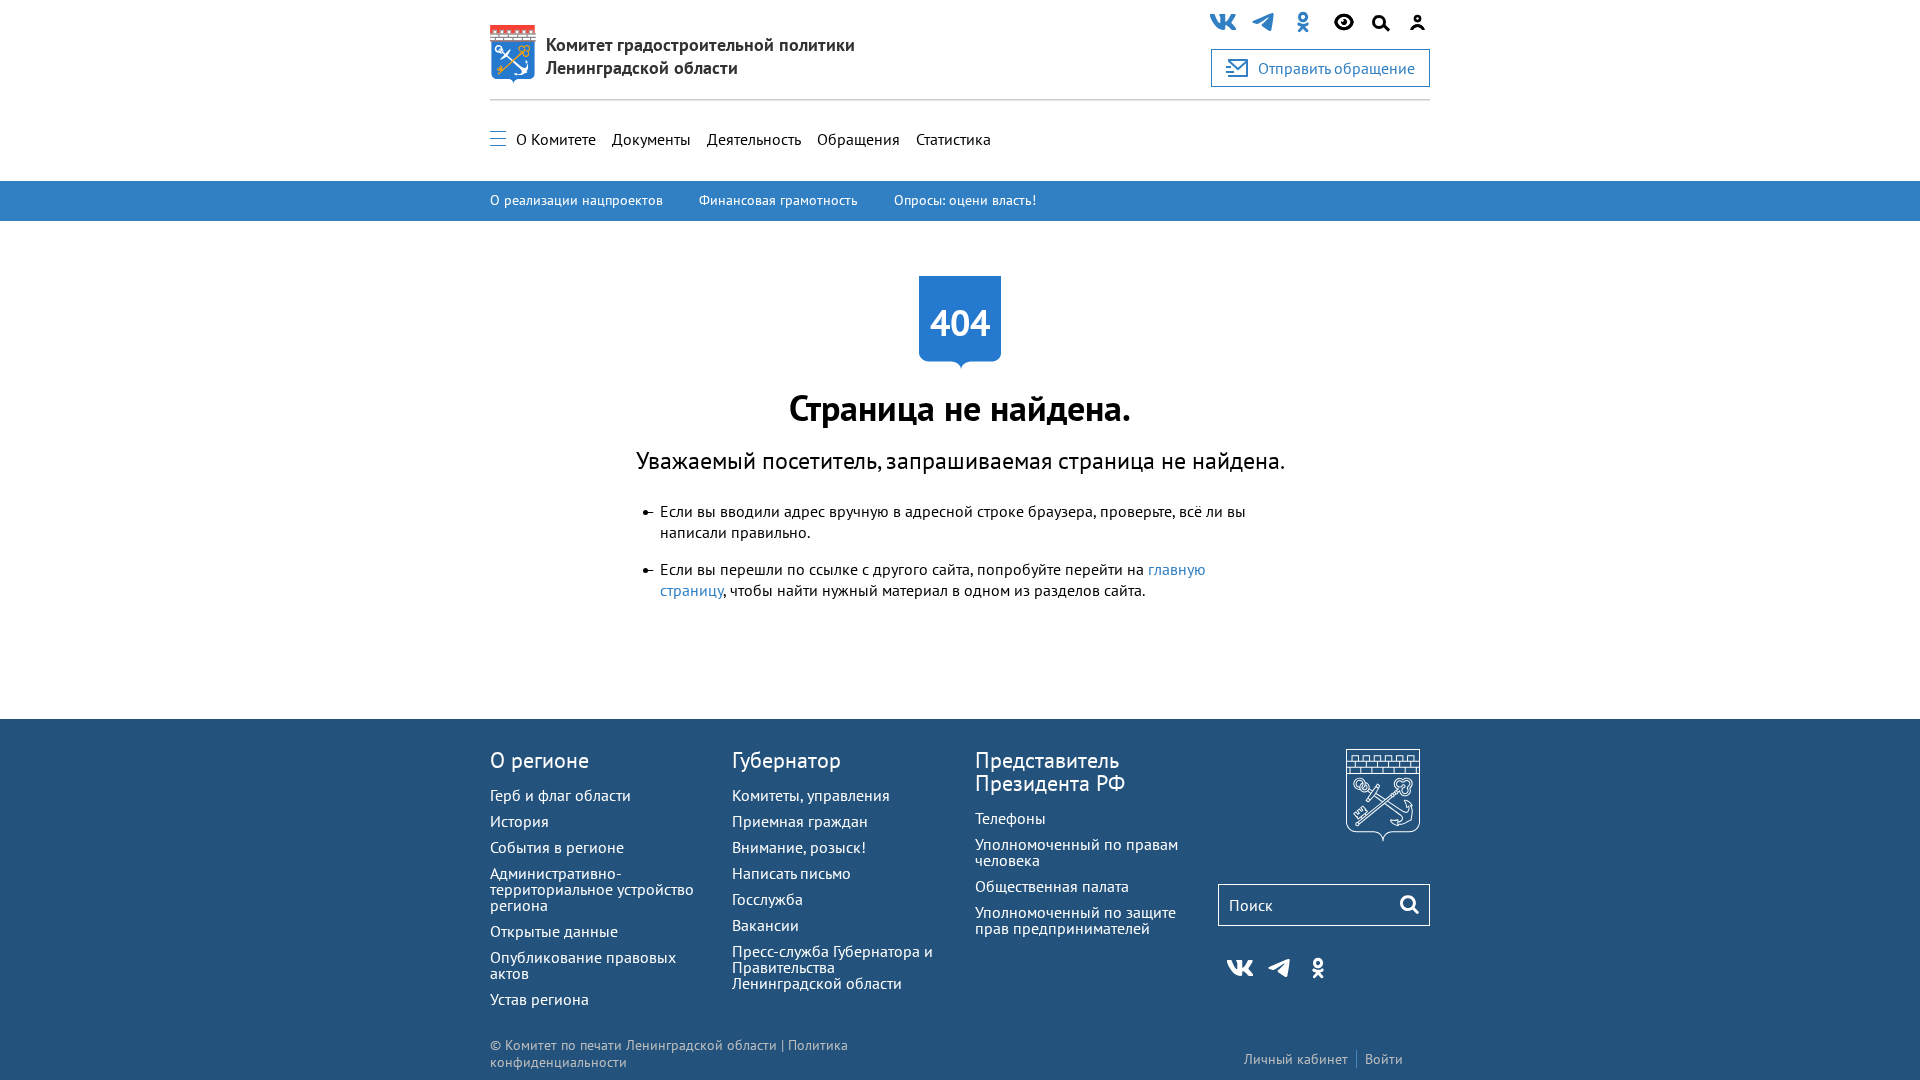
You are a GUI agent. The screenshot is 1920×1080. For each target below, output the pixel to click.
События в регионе (557, 847)
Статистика (953, 139)
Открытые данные (554, 931)
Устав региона (539, 999)
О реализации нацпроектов (576, 200)
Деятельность (754, 139)
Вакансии (765, 925)
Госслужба (767, 899)
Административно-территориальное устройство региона (592, 889)
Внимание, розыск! (799, 847)
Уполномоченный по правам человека (1076, 852)
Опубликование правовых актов (583, 965)
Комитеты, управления (811, 795)
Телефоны (1010, 818)
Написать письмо (791, 873)
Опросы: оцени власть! (965, 200)
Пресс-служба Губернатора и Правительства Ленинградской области (832, 967)
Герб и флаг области (560, 795)
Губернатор (786, 760)
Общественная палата (1052, 886)
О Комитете (556, 139)
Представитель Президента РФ (1050, 771)
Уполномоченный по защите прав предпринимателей (1075, 920)
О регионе (539, 760)
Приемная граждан (800, 821)
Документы (651, 139)
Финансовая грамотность (778, 200)
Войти (1384, 1059)
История (519, 821)
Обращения (858, 139)
